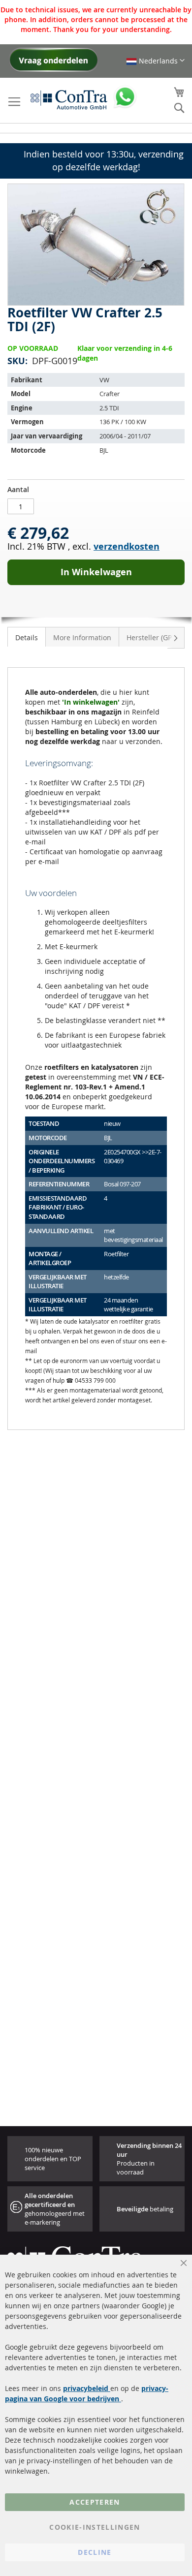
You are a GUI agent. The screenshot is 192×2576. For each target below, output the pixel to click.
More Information (82, 637)
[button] (155, 61)
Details (27, 637)
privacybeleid (87, 2388)
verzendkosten (127, 546)
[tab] (27, 637)
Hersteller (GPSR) (154, 637)
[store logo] (69, 99)
